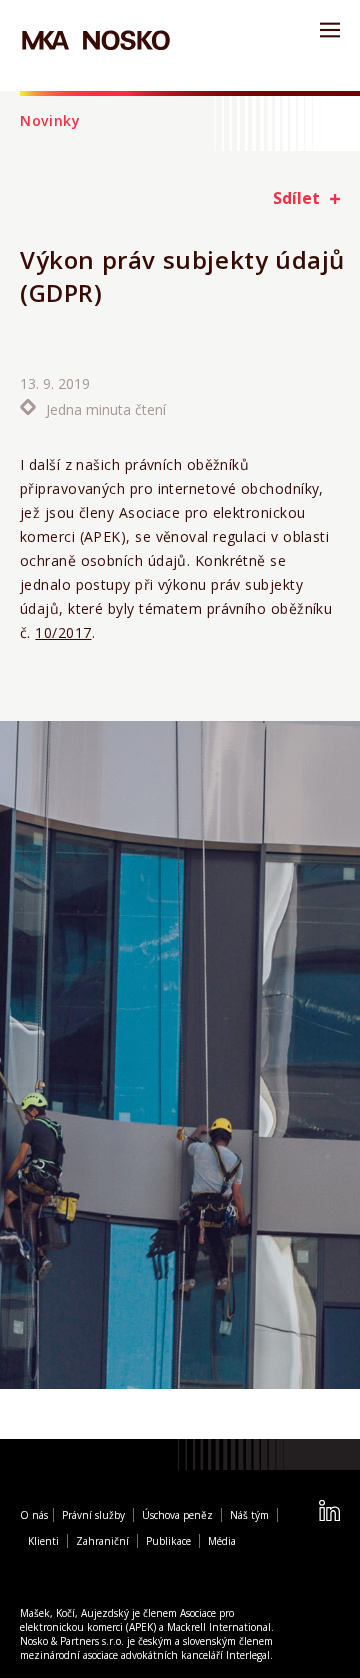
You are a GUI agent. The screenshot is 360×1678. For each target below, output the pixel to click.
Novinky (50, 120)
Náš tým (249, 1518)
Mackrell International (219, 1630)
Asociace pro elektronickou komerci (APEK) (127, 1623)
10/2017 (63, 632)
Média (222, 1544)
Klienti (43, 1544)
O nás (34, 1518)
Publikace (168, 1544)
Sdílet (296, 198)
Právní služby (93, 1518)
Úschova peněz (177, 1518)
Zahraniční (102, 1544)
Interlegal (248, 1658)
